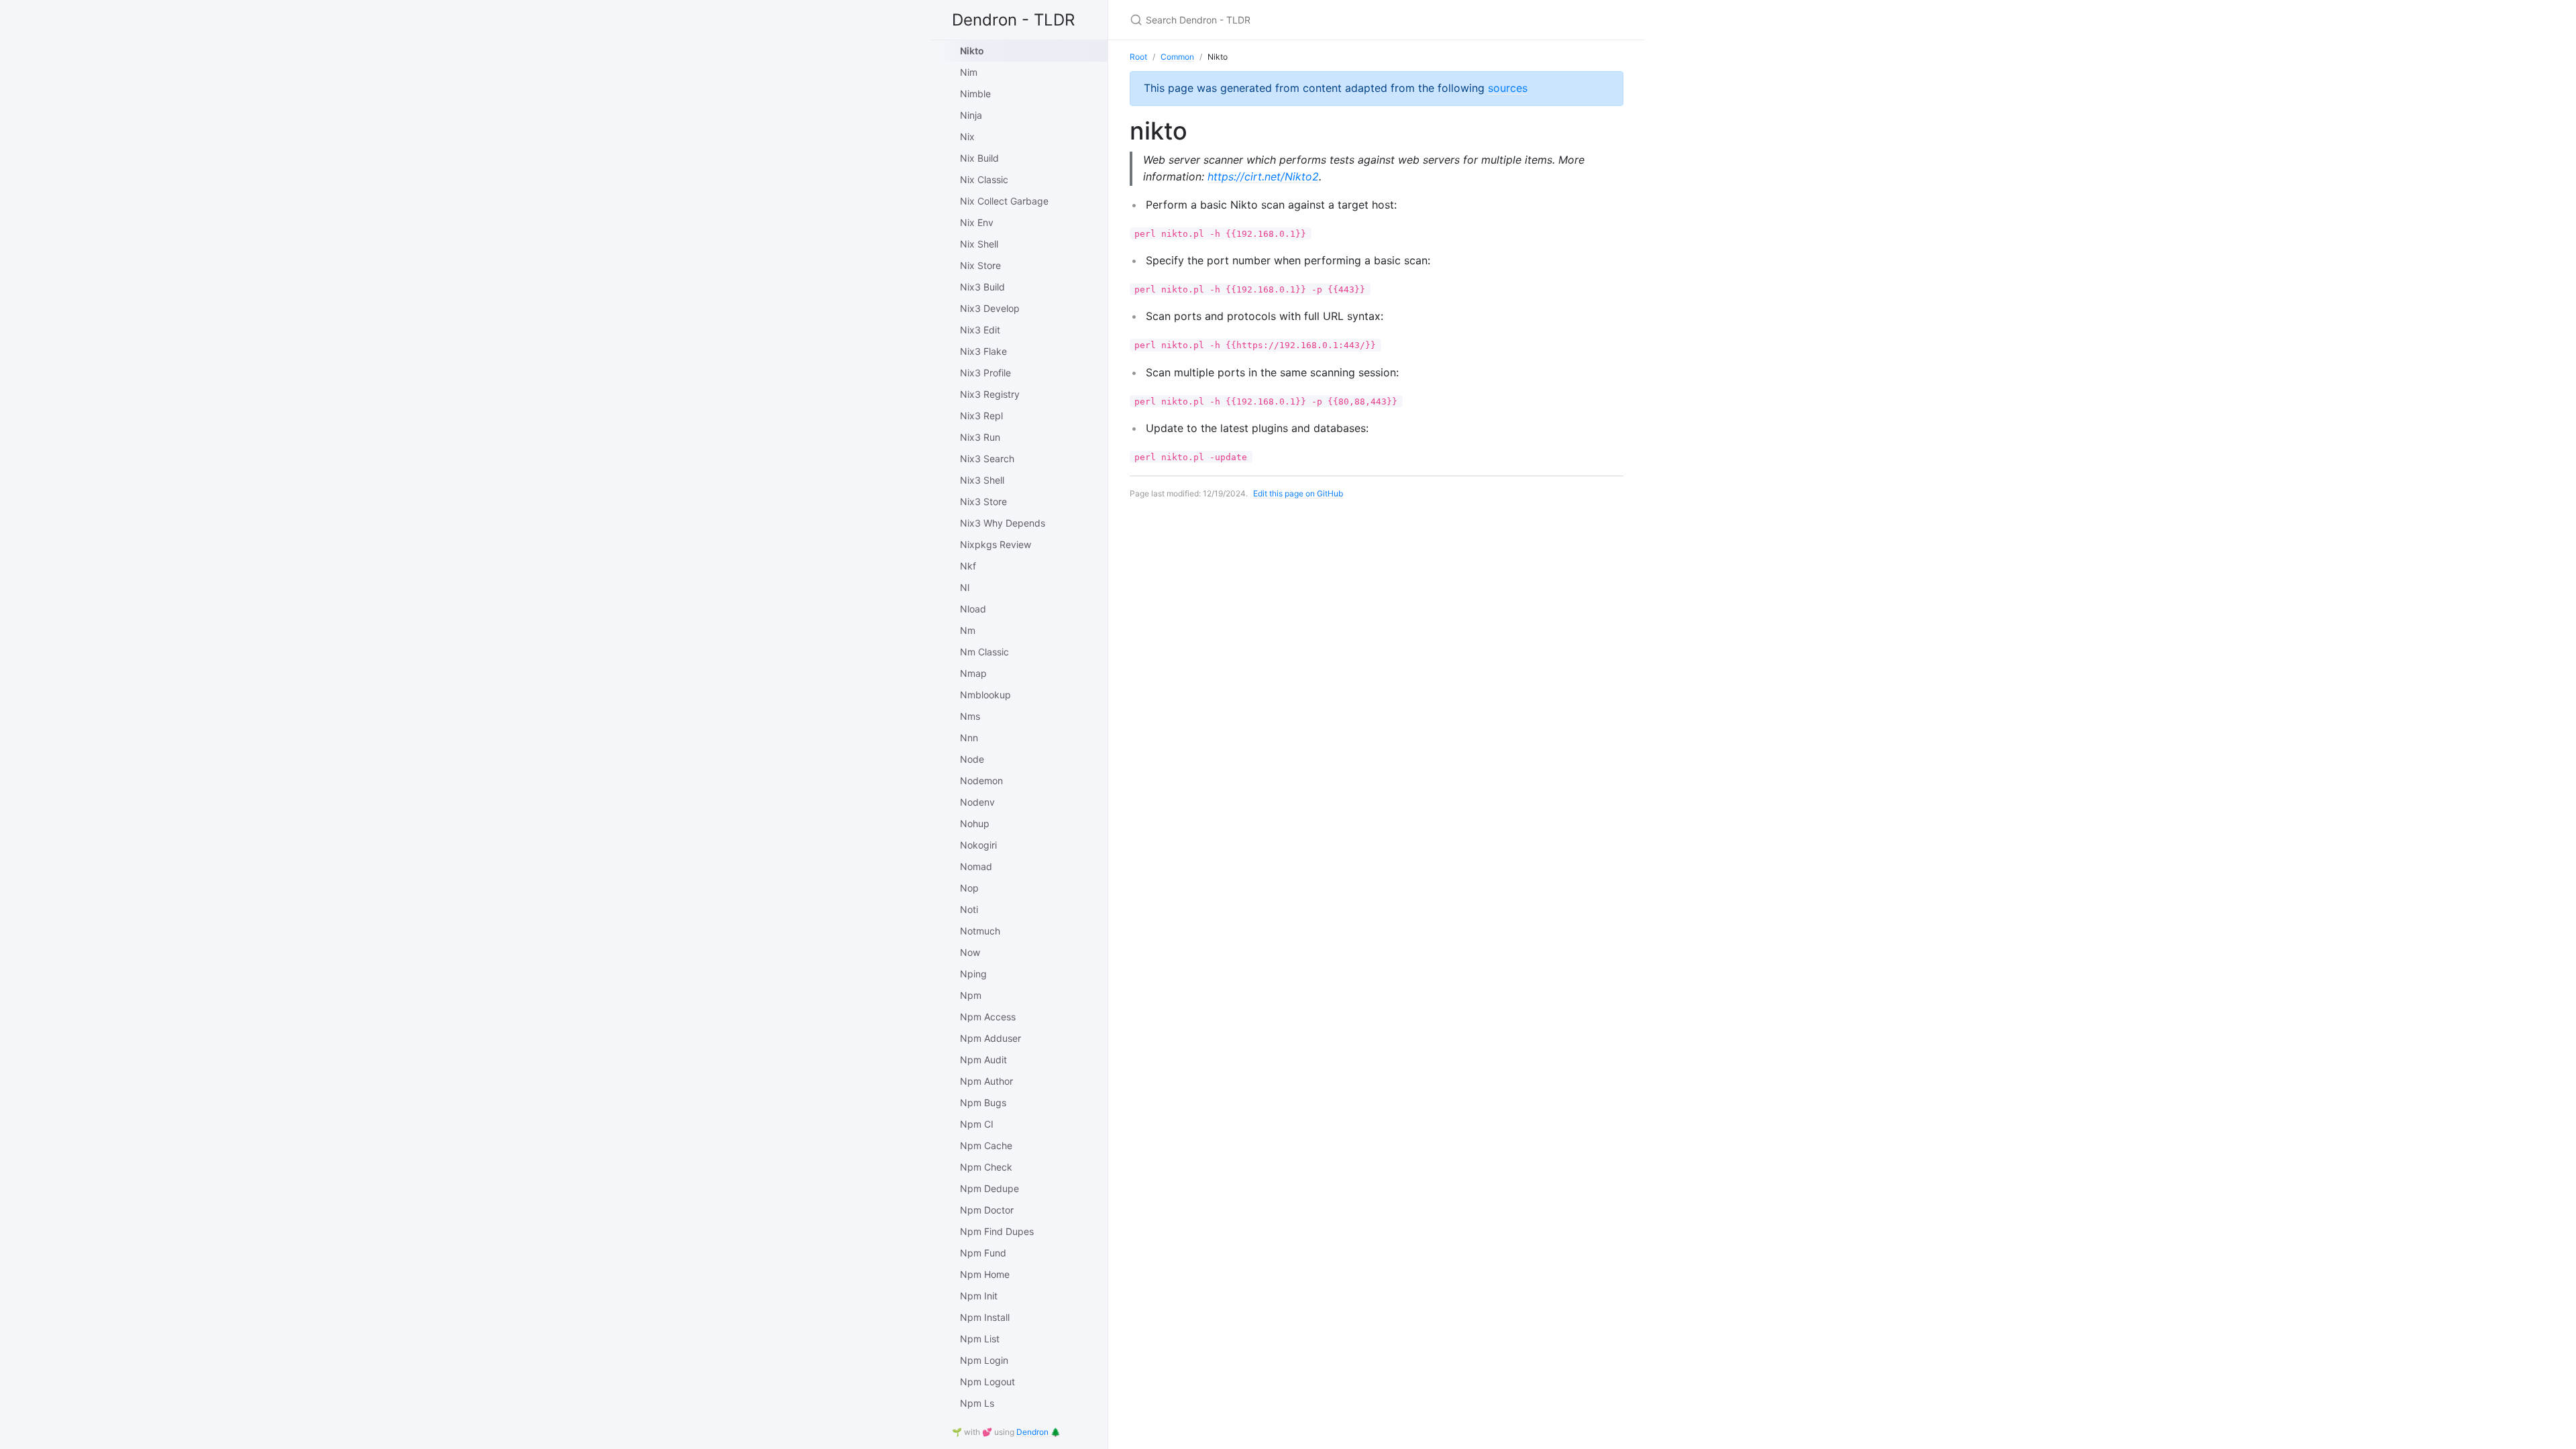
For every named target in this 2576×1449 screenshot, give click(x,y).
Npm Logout (987, 1382)
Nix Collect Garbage (1004, 201)
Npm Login (984, 1360)
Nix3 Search (987, 459)
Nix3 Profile (985, 373)
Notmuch (980, 931)
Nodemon (981, 781)
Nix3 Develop (990, 308)
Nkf (968, 566)
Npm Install (985, 1317)
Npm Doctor (987, 1210)
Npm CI (977, 1124)
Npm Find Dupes (997, 1231)
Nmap (973, 673)
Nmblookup (985, 695)
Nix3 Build (982, 287)
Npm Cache (986, 1145)
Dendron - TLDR (1013, 20)
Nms (970, 716)
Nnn (969, 738)
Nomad (976, 866)
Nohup (975, 823)
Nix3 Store (983, 501)
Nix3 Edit (980, 330)
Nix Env (977, 222)
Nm (968, 630)
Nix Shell (979, 244)
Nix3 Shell (982, 480)
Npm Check (986, 1167)
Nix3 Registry (990, 394)
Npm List (980, 1339)
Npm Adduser (990, 1038)
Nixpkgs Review (996, 544)
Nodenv (977, 802)
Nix (967, 137)
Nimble (975, 94)
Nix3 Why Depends (1003, 523)
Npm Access (988, 1017)
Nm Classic (984, 652)
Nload (973, 609)
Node (972, 759)
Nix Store (980, 265)
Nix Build (979, 158)
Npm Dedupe (989, 1188)
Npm (971, 995)
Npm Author (986, 1081)
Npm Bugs (983, 1103)
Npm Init (979, 1296)
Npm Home (985, 1274)
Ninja (971, 115)
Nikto (972, 51)
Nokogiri (978, 845)
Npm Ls (977, 1403)
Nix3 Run (980, 437)
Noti (969, 909)
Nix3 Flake (983, 351)
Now (970, 952)
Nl (965, 587)
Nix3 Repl (981, 416)
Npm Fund (983, 1253)
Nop (969, 888)
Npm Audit (983, 1060)
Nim (969, 72)
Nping (973, 974)
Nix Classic (984, 179)
